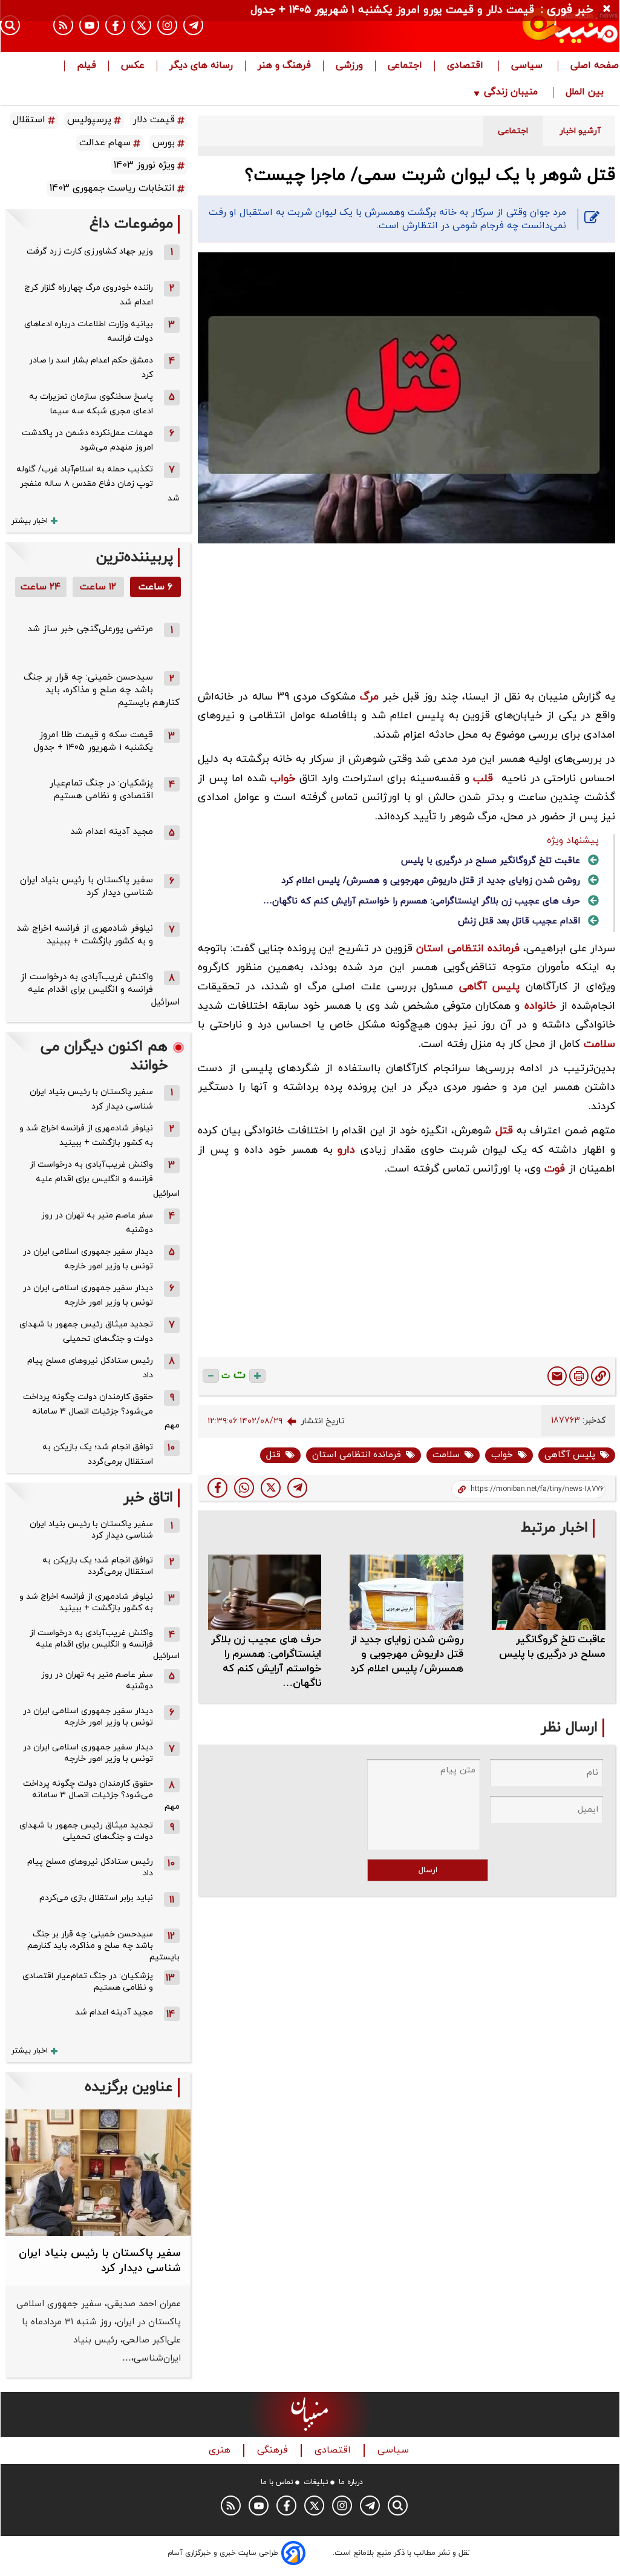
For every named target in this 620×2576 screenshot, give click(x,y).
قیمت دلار (154, 120)
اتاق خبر (148, 1498)
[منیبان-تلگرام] (193, 25)
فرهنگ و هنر (284, 66)
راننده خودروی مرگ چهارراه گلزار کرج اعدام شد (89, 295)
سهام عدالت (105, 143)
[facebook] (217, 1488)
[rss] (63, 25)
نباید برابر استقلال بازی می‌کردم (96, 1898)
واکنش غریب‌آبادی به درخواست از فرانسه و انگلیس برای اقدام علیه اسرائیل (100, 990)
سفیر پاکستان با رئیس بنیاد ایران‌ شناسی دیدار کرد (86, 887)
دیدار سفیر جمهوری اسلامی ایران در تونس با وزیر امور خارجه (88, 1259)
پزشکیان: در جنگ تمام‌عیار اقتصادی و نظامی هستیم (101, 790)
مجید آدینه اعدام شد (112, 832)
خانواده (540, 1006)
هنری (221, 2450)
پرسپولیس (89, 120)
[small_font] (211, 1376)
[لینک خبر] (601, 1376)
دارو (346, 1150)
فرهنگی (274, 2450)
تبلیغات (316, 2482)
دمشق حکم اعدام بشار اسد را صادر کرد (91, 368)
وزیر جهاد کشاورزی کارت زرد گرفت (90, 251)
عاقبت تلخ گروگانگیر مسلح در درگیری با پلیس (491, 861)
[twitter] (271, 1488)
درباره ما (351, 2482)
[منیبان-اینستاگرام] (167, 25)
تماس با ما (277, 2482)
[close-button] (610, 9)
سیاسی (528, 66)
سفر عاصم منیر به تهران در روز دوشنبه (97, 1223)
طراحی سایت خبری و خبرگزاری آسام (223, 2553)
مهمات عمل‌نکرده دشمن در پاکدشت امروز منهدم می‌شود (87, 440)
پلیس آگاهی (490, 987)
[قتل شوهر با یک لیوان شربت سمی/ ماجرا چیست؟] (297, 1488)
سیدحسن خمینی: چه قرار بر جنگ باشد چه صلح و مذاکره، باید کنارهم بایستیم (102, 690)
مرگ (369, 697)
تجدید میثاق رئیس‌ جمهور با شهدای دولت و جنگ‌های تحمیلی (86, 1332)
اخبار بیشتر (30, 521)
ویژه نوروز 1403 (144, 165)
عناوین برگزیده (129, 2087)
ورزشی (349, 66)
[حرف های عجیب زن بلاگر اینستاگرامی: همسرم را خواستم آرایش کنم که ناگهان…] (265, 1592)
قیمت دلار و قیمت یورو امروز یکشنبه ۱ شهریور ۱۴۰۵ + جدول (392, 10)
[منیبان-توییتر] (141, 25)
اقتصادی (467, 66)
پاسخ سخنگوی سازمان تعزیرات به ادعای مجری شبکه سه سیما (91, 404)
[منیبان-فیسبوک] (115, 25)
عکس (133, 66)
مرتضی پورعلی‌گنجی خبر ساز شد (90, 629)
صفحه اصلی (595, 66)
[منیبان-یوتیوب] (89, 25)
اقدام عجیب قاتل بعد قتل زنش (519, 921)
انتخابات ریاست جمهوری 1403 (112, 188)
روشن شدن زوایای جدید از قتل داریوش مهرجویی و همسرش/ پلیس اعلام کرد (431, 881)
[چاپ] (579, 1376)
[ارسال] (557, 1376)
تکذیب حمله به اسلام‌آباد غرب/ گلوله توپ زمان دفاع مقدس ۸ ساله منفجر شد (98, 484)
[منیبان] (526, 26)
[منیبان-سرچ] (398, 2506)
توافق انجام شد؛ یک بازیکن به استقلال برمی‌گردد (98, 1454)
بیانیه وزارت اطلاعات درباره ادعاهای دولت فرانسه (89, 331)
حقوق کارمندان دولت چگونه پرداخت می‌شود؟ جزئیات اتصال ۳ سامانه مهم (101, 1411)
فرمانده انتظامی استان (468, 949)
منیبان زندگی (511, 93)
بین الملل (586, 93)
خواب (283, 778)
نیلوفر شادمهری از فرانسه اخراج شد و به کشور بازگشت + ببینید (85, 935)
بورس (164, 143)
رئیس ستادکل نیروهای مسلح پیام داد (90, 1368)
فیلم (86, 66)
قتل (504, 1131)
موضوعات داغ (131, 224)
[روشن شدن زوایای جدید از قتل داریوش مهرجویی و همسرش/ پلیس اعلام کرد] (406, 1592)
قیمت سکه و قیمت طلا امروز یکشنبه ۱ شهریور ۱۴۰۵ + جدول (93, 741)
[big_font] (257, 1376)
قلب (483, 778)
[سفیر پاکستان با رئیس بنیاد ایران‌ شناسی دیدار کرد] (98, 2173)
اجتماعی (405, 66)
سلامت (599, 1044)
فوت (555, 1169)
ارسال (428, 1870)
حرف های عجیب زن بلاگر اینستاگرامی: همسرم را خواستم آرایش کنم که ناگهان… (422, 901)
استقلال (29, 120)
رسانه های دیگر (201, 66)
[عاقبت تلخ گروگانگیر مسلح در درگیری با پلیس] (549, 1592)
